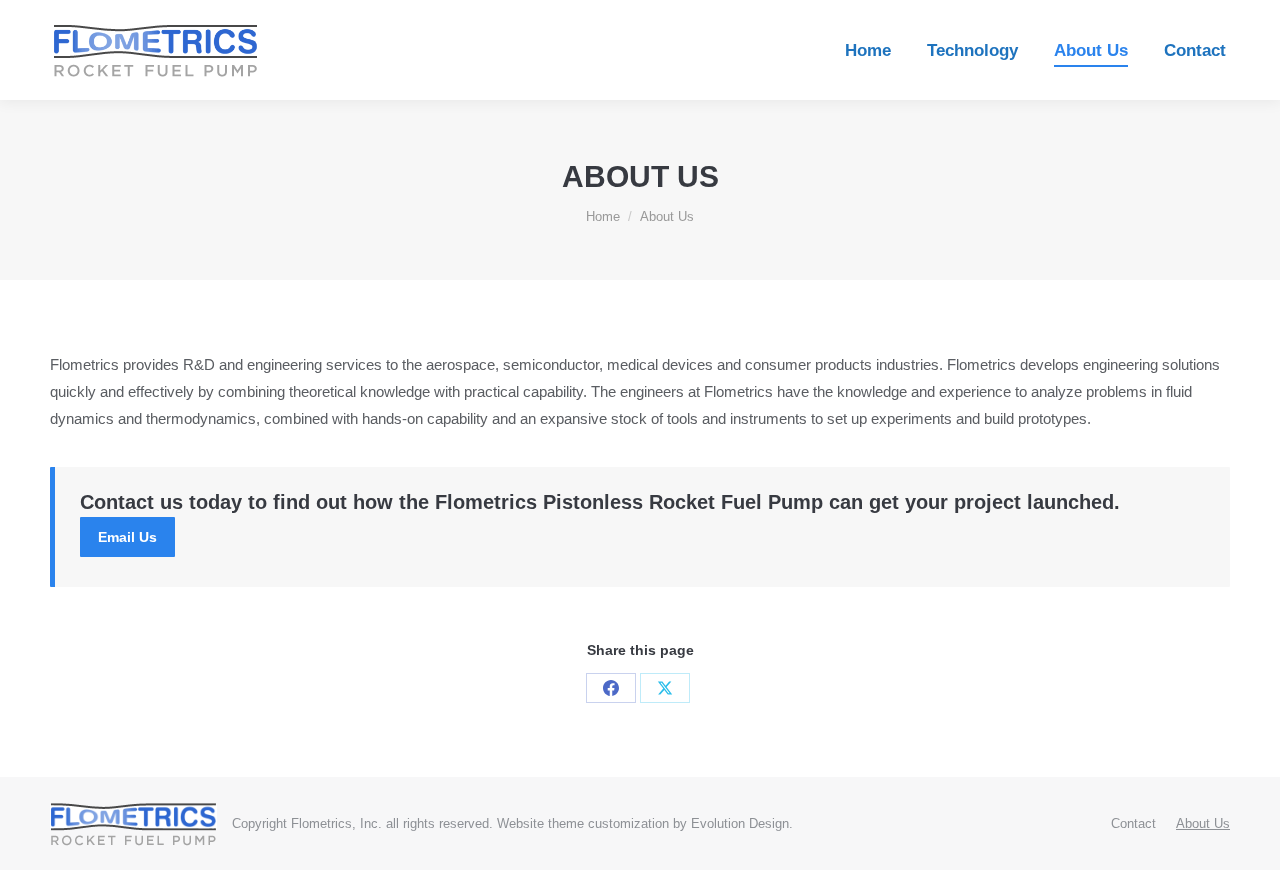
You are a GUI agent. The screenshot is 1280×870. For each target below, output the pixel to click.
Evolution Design (740, 823)
